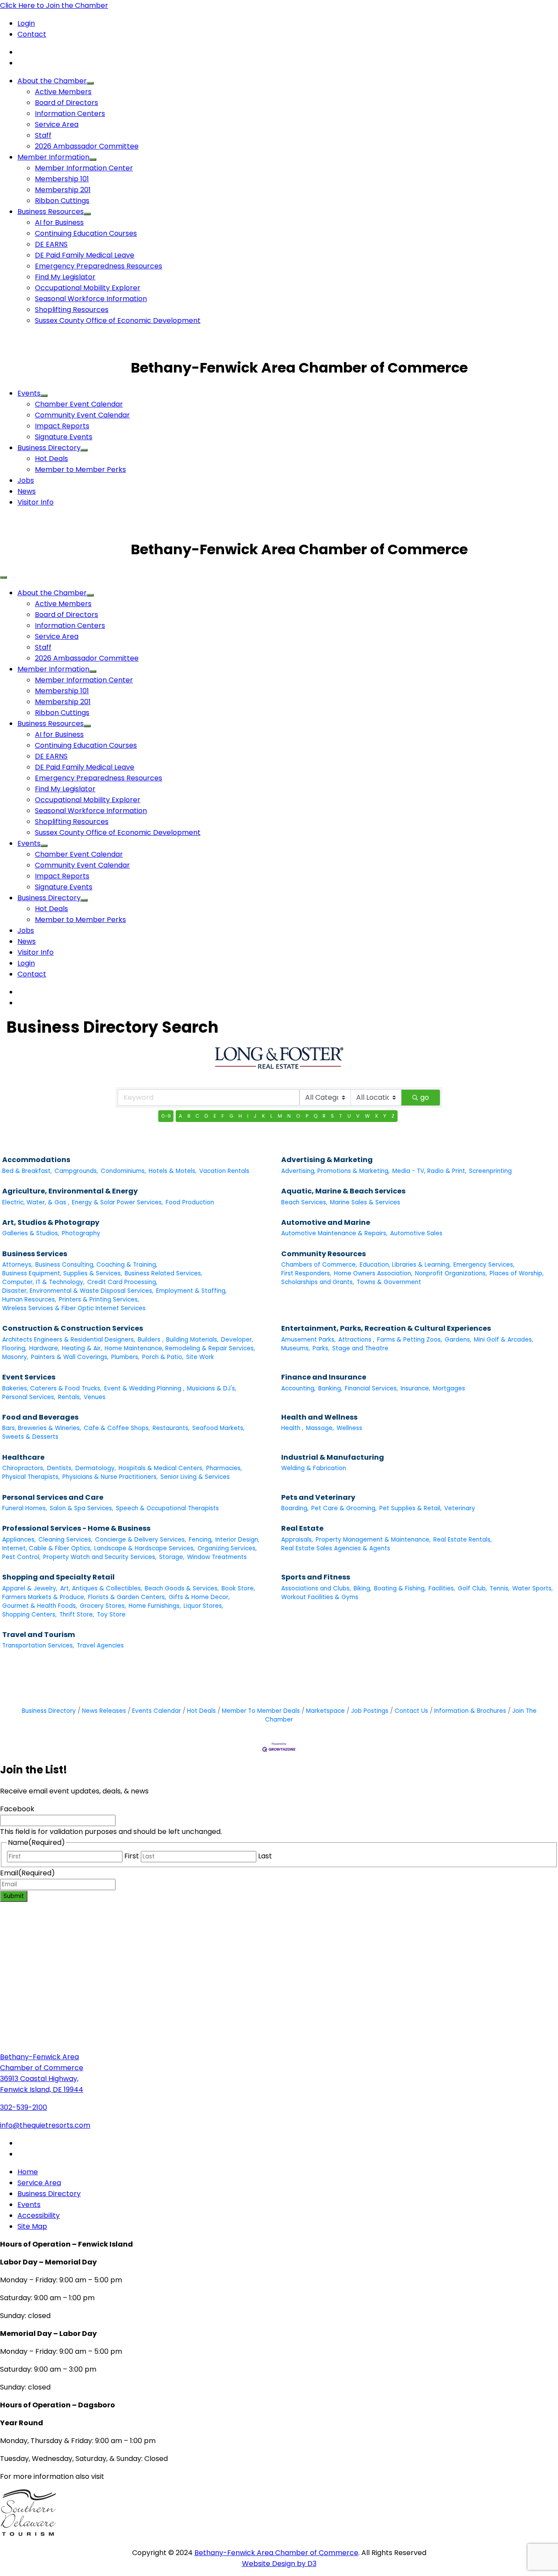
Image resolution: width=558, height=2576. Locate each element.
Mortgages (449, 1388)
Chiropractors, (23, 1468)
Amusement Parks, (308, 1340)
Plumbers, (125, 1357)
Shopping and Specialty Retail (58, 1577)
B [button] (189, 1116)
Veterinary (460, 1508)
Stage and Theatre (360, 1348)
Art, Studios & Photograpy (51, 1222)
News (27, 491)
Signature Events (64, 437)
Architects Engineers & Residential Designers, (69, 1340)
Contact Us (411, 1711)
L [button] (271, 1116)
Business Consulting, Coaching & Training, (96, 1265)
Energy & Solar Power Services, (117, 1202)
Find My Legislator (65, 277)
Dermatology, (96, 1468)
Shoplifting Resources (72, 310)
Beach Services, (304, 1202)
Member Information (53, 157)
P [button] (307, 1116)
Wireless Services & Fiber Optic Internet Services (74, 1308)
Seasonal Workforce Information (91, 299)
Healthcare (23, 1457)
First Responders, (306, 1273)
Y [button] (385, 1116)
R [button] (324, 1116)
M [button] (280, 1116)
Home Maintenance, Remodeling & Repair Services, (180, 1348)
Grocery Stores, (103, 1606)
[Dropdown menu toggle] (90, 83)
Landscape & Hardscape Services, (145, 1548)
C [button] (197, 1116)
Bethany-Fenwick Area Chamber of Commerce (276, 2553)
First (132, 1856)
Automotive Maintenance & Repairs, (334, 1233)
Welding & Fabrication (314, 1468)
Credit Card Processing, (122, 1282)
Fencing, (201, 1540)
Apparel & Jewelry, (30, 1588)
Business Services (35, 1254)
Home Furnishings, (155, 1606)
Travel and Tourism (39, 1635)
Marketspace (325, 1711)
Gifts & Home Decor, (199, 1597)
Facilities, (442, 1588)
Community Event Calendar (82, 415)
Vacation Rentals (224, 1171)
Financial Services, (371, 1388)
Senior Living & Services (195, 1477)
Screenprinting (490, 1171)
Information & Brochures (470, 1711)
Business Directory (49, 448)
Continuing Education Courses (86, 233)
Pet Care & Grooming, (344, 1508)
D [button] (206, 1116)
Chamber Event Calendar (79, 404)
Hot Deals (51, 459)
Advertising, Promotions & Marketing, (335, 1171)
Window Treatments (217, 1557)
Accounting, (298, 1388)
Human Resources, (29, 1300)
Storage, (172, 1557)
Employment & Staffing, (191, 1291)
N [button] (289, 1116)
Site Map (32, 2226)
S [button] (332, 1116)
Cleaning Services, (65, 1540)
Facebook (17, 1809)
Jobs (26, 480)
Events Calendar (157, 1711)
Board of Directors (66, 103)
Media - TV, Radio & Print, (429, 1171)
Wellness (349, 1428)
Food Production (190, 1202)
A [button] (180, 1116)
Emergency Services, (484, 1265)
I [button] (248, 1116)
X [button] (376, 1116)
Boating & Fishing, (400, 1588)
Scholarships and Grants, (318, 1282)
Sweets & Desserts (30, 1437)
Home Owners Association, (373, 1273)
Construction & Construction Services (73, 1328)
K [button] (264, 1116)
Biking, (362, 1588)
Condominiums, (123, 1171)
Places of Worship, (517, 1273)
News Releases (104, 1711)
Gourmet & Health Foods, (40, 1606)
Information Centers (70, 114)
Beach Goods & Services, (182, 1588)
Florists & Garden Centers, (127, 1597)
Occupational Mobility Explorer (88, 288)
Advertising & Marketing (327, 1160)
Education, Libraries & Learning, (405, 1265)
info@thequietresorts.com (45, 2125)
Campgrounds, (76, 1171)
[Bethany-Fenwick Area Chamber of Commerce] (65, 368)
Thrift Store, (77, 1615)
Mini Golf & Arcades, (504, 1340)
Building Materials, (192, 1340)
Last (265, 1856)
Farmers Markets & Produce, (44, 1597)
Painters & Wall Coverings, (70, 1357)
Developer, (237, 1340)
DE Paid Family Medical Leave (85, 255)
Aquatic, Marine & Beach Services (343, 1191)
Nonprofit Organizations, (451, 1273)
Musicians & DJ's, (212, 1388)
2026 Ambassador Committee (87, 146)
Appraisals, (297, 1540)
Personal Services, (29, 1397)
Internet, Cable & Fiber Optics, (47, 1548)
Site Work (200, 1357)
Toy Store (111, 1615)
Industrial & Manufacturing (333, 1457)
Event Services (29, 1377)
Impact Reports (62, 426)
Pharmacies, (224, 1468)
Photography (81, 1233)
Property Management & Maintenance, (373, 1540)
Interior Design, (237, 1540)
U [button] (349, 1116)
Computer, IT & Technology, (43, 1282)
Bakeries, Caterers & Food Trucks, (52, 1388)
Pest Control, (21, 1557)
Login (26, 23)
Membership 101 (62, 179)
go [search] (425, 1097)
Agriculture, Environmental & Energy (70, 1191)
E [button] (215, 1116)
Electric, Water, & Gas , (36, 1202)
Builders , (151, 1340)
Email (27, 1873)
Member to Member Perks (80, 469)
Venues (95, 1397)
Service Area (57, 124)
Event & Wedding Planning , (144, 1388)
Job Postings (370, 1711)
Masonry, (15, 1357)
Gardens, (458, 1340)
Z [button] (393, 1116)
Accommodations (36, 1160)
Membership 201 (63, 190)
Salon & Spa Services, (82, 1508)
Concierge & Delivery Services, (141, 1540)
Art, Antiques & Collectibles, (101, 1588)
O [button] (298, 1116)
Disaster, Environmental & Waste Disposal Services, (78, 1291)
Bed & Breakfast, (27, 1171)
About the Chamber (52, 81)
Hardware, (44, 1348)
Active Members (63, 92)
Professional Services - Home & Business (76, 1528)
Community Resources (323, 1254)
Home (28, 2172)
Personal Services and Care (53, 1497)
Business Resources (51, 212)
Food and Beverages (40, 1417)
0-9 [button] (166, 1116)
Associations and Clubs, (316, 1588)
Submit (14, 1896)
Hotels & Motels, (173, 1171)
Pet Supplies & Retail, (410, 1508)
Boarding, (295, 1508)
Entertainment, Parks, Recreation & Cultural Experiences (386, 1328)
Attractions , (356, 1340)
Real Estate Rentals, (463, 1540)
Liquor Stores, (203, 1606)
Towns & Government (389, 1282)
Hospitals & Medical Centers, (161, 1468)
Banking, (330, 1388)
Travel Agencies (100, 1646)
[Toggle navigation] (3, 577)
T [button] (340, 1116)
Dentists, (60, 1468)
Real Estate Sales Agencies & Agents (336, 1548)
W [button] (367, 1116)
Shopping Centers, (29, 1615)
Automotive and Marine (326, 1222)
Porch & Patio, (163, 1357)
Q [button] (315, 1116)
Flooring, (14, 1348)
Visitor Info (36, 502)
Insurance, (415, 1388)
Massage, (320, 1428)
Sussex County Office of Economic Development (118, 320)
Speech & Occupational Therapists (167, 1508)
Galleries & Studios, (31, 1233)
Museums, (296, 1348)
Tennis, (500, 1588)
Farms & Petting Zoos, (410, 1340)
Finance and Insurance (324, 1377)
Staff (43, 135)
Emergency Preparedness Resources (99, 266)
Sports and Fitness (316, 1577)
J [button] (255, 1116)
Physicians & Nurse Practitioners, (110, 1477)
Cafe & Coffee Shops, (117, 1428)
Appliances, (19, 1540)
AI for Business (59, 222)
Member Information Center (84, 168)
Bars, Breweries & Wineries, (42, 1428)
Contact (32, 34)
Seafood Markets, (218, 1428)
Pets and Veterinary (318, 1497)
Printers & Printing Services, (99, 1300)
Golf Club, (472, 1588)
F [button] (223, 1116)
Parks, (321, 1348)
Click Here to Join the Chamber (54, 5)
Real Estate (302, 1528)
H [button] (240, 1116)
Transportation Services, (38, 1646)
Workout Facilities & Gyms (320, 1597)
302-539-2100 (24, 2107)
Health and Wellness (319, 1417)
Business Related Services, (163, 1273)
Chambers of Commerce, (319, 1265)
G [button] (231, 1116)
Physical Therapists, (31, 1477)
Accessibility (39, 2215)
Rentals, (70, 1397)
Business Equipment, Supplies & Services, (62, 1273)
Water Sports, (532, 1588)
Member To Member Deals (261, 1711)
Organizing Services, (227, 1548)
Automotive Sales (416, 1233)
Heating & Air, (82, 1348)
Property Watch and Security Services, (100, 1557)
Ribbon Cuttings (62, 201)
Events (29, 393)
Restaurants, (171, 1428)
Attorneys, (17, 1265)
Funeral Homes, (25, 1508)
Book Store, (238, 1588)
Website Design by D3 (279, 2564)
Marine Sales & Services (365, 1202)
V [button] (358, 1116)
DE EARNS (51, 244)
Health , (292, 1428)
